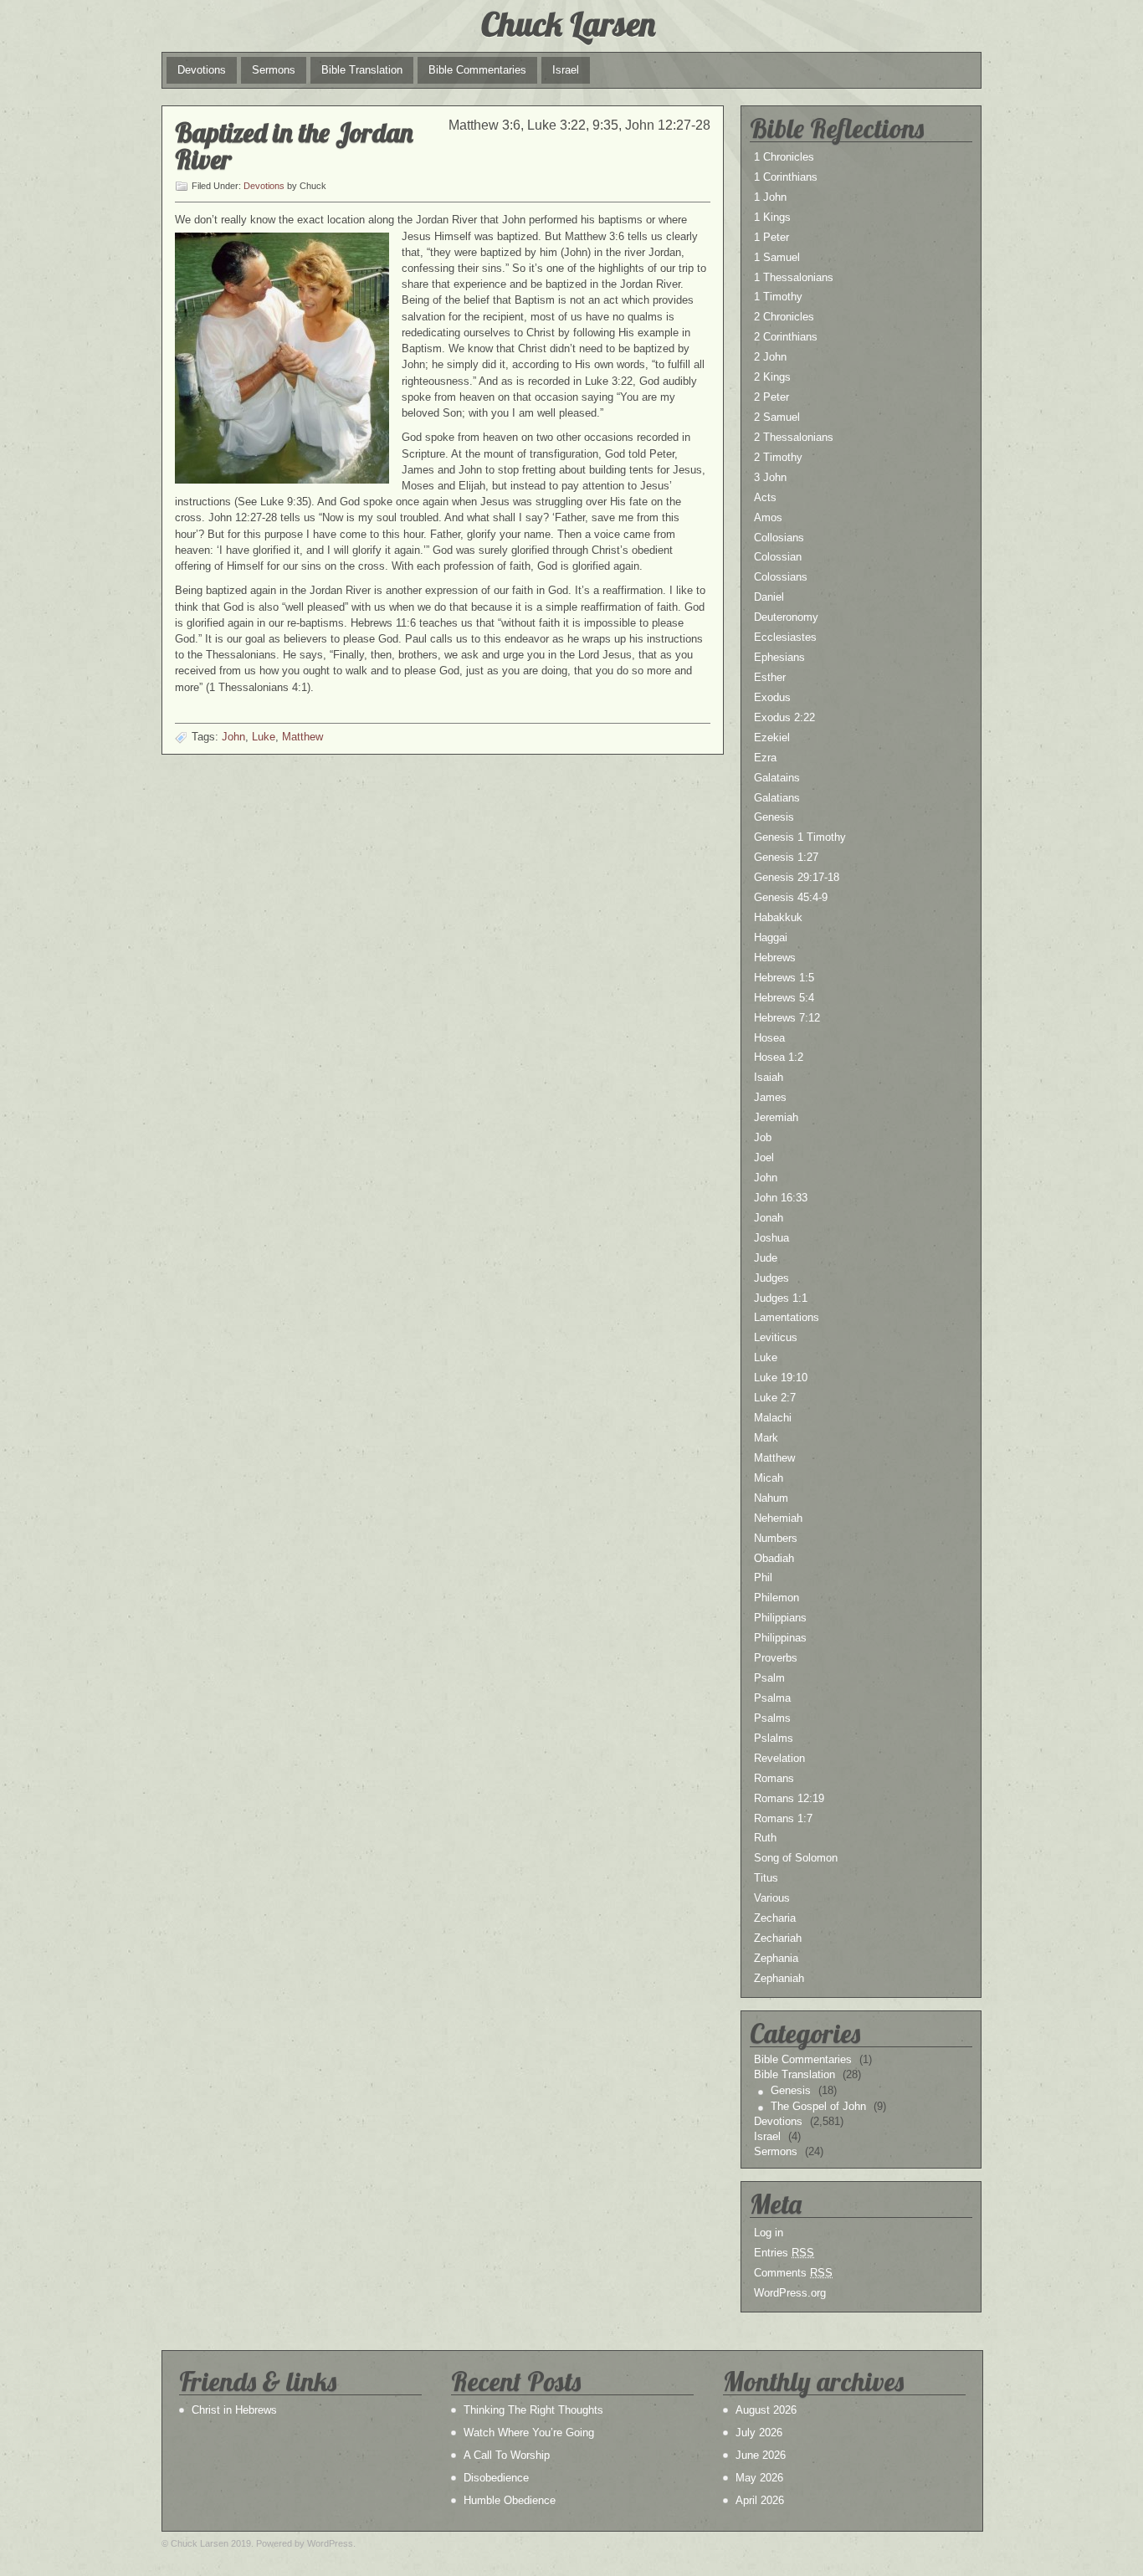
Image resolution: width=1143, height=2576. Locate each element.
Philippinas (780, 1638)
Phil (763, 1577)
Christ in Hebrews (234, 2410)
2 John (770, 357)
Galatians (777, 798)
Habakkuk (778, 917)
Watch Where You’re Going (529, 2433)
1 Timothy (778, 297)
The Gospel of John (818, 2106)
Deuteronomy (786, 617)
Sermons (274, 70)
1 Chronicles (784, 157)
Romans (774, 1778)
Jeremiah (776, 1117)
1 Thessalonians (794, 277)
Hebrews (775, 958)
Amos (768, 517)
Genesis (774, 817)
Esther (770, 677)
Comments (793, 2273)
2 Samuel (777, 417)
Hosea (769, 1038)
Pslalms (774, 1738)
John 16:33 (781, 1198)
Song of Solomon (796, 1858)
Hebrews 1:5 (784, 978)
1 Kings (772, 217)
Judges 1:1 (781, 1298)
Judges (771, 1278)
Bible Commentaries (477, 70)
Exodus (772, 697)
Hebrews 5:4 (784, 998)
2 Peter (771, 397)
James (770, 1097)
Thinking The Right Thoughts (533, 2410)
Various (772, 1898)
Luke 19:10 (781, 1378)
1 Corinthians (786, 177)
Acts (765, 497)
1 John (770, 197)
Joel (764, 1157)
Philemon (777, 1598)
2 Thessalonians (794, 437)
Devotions (202, 70)
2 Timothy (778, 457)
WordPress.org (790, 2293)
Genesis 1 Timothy (800, 837)
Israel (566, 70)
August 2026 (766, 2410)
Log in (769, 2233)
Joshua (771, 1238)
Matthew (302, 737)
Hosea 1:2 (779, 1057)
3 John (770, 477)
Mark (766, 1438)
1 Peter (771, 237)
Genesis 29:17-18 (797, 877)
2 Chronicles (784, 317)
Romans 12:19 (789, 1798)
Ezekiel (772, 737)
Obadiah (774, 1558)
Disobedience (496, 2478)
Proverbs (776, 1658)
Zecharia (775, 1918)
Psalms (772, 1718)
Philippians (780, 1618)
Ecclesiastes (785, 637)
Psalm (769, 1678)
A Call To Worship (507, 2455)
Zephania (776, 1958)
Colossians (781, 577)
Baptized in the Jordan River (294, 146)
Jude (766, 1258)
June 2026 (761, 2455)
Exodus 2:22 (784, 717)
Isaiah (769, 1077)
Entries (784, 2253)
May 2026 (759, 2478)
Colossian (778, 557)
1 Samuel (777, 257)
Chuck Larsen (568, 23)
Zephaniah (779, 1978)
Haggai (771, 937)
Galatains (777, 778)
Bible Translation (362, 70)
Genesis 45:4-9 (791, 897)
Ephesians (779, 657)
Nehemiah (778, 1518)
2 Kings (772, 377)
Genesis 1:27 (786, 857)
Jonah (769, 1218)
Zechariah (778, 1938)
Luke (264, 737)
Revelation (779, 1758)
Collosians (779, 538)
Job (763, 1137)
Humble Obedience (510, 2500)
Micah (769, 1478)
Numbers (776, 1538)
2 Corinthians (786, 337)
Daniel (769, 597)
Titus (766, 1878)
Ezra (765, 758)
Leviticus (776, 1337)
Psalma (772, 1698)
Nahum (771, 1498)
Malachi (773, 1418)
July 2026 (759, 2433)
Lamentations (787, 1317)
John (233, 737)
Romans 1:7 (783, 1818)
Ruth (765, 1838)
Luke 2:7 (775, 1398)
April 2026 (760, 2500)
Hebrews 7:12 (787, 1018)
